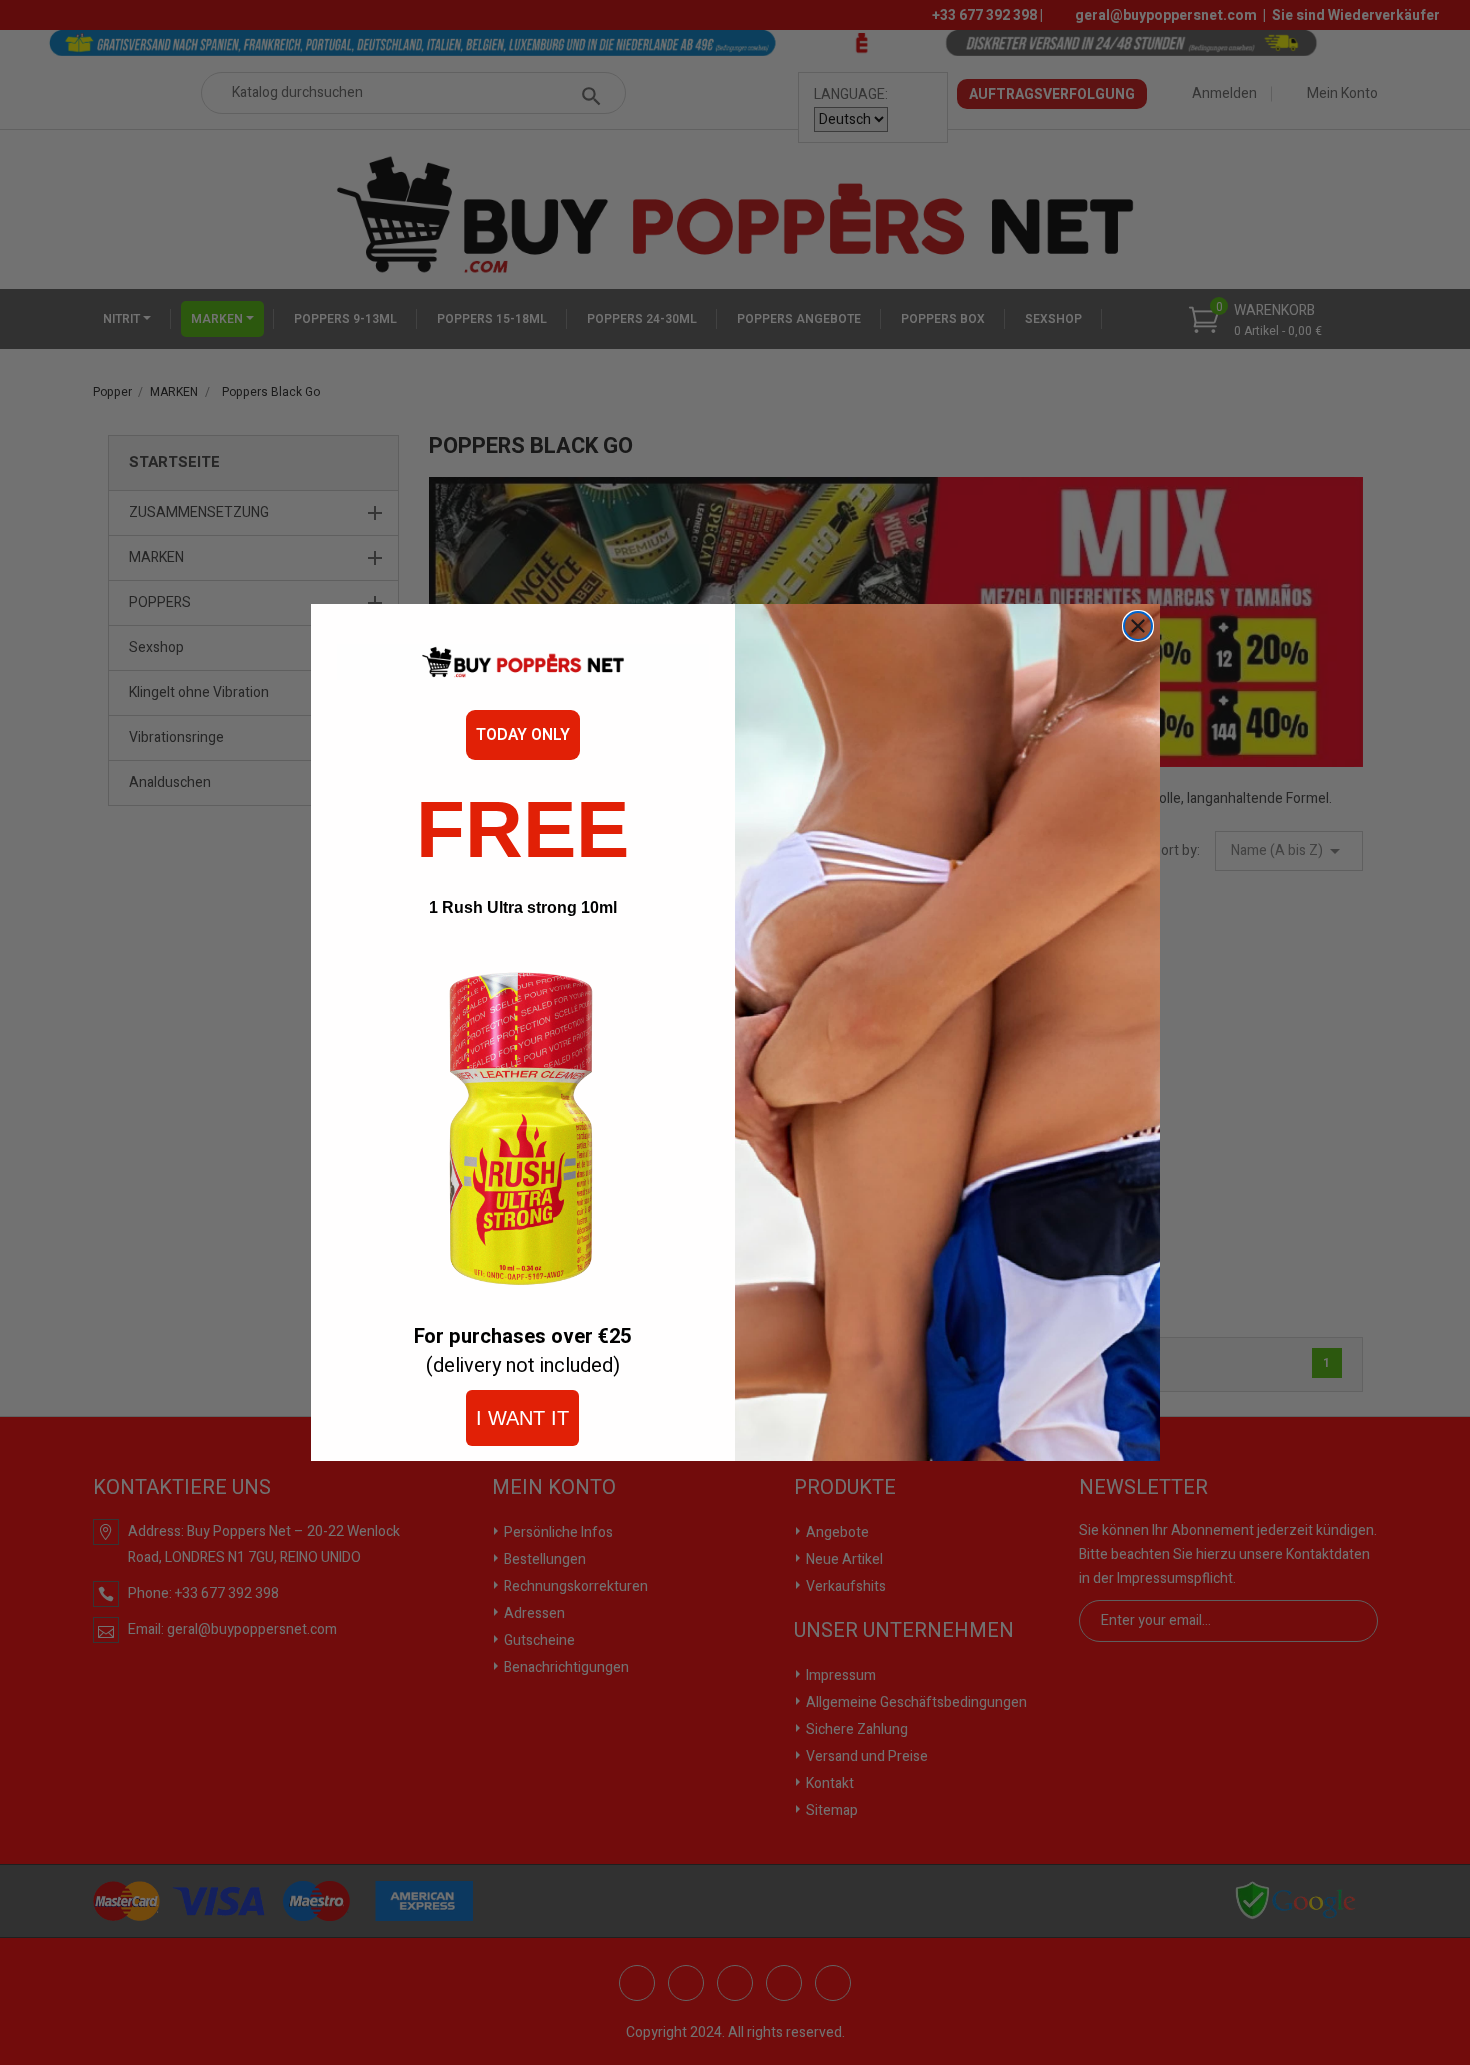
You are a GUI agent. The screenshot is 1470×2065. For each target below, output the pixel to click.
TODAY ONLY (523, 735)
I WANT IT (522, 1418)
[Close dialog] (1138, 626)
